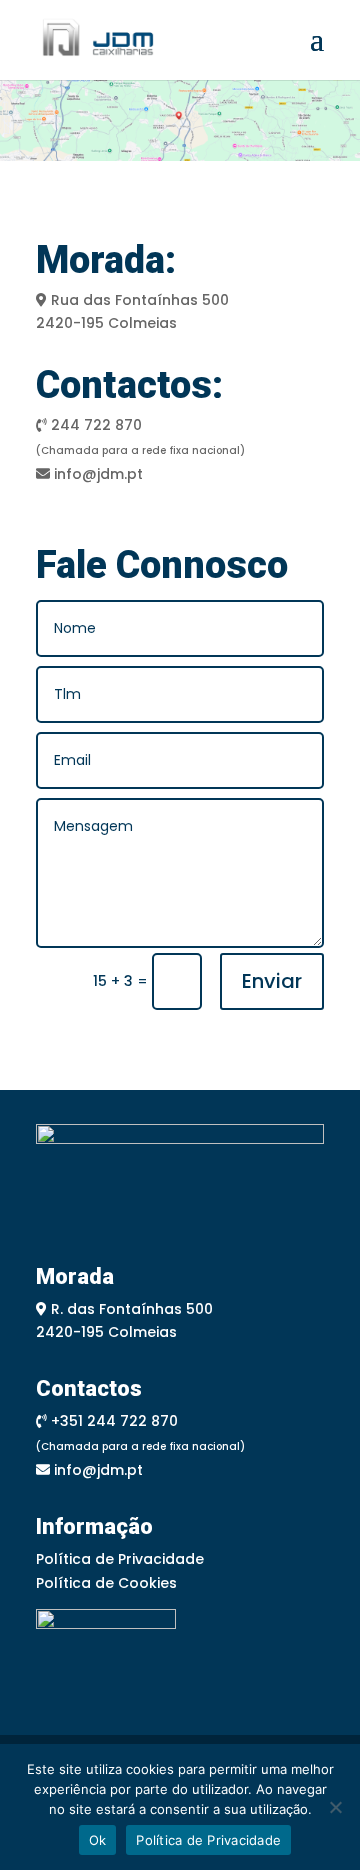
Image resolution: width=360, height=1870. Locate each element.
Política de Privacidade (120, 1559)
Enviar (272, 981)
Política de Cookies (106, 1583)
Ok (98, 1840)
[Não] (335, 1807)
